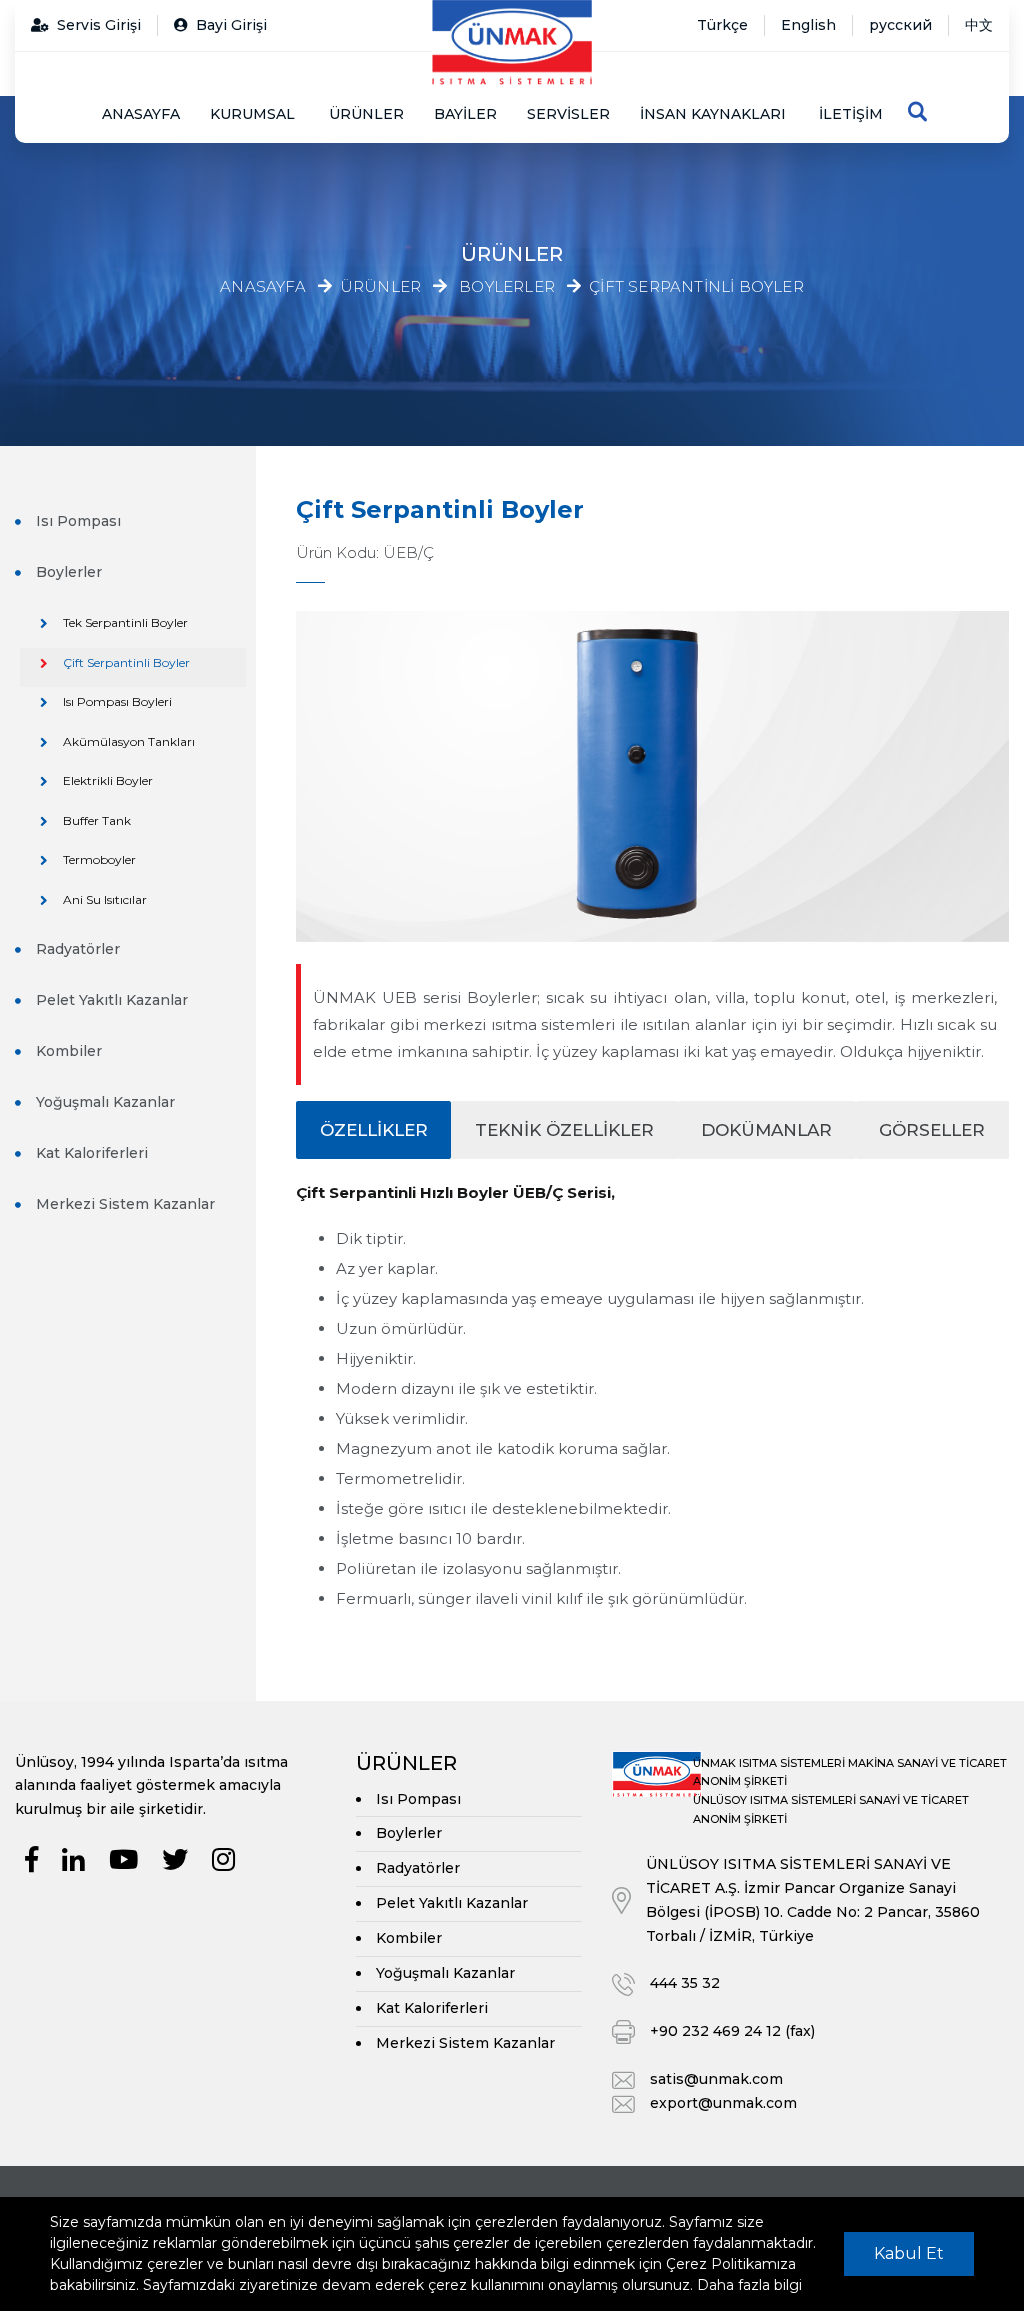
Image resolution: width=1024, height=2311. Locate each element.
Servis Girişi (99, 25)
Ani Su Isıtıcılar (105, 899)
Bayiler (465, 114)
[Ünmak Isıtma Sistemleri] (512, 42)
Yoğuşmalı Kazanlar (105, 1102)
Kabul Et (909, 2253)
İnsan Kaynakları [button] (713, 114)
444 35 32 (685, 1983)
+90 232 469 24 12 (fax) (732, 2031)
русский (900, 25)
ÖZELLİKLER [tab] (374, 1130)
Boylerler (507, 287)
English (808, 25)
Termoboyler (99, 859)
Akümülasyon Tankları (129, 741)
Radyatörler (78, 949)
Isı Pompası (78, 521)
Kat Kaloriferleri (92, 1153)
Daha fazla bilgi (749, 2285)
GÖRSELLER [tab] (932, 1130)
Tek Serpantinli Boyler (125, 622)
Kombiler (69, 1051)
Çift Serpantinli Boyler (696, 287)
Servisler (568, 114)
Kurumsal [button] (252, 114)
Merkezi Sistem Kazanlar (125, 1204)
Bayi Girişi (231, 25)
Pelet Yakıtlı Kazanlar (112, 1000)
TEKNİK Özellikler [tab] (564, 1130)
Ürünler (366, 114)
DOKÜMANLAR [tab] (766, 1130)
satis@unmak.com (716, 2079)
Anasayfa (141, 114)
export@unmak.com (723, 2103)
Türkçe (722, 25)
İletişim (851, 114)
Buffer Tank (97, 820)
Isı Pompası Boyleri (117, 701)
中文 (979, 25)
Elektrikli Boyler (108, 780)
